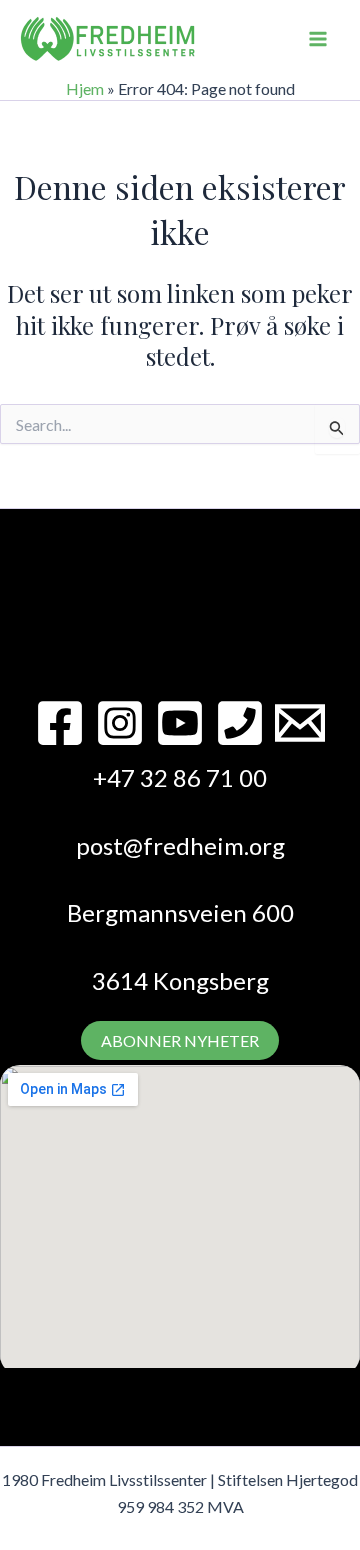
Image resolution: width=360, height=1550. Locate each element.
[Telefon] (240, 723)
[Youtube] (180, 723)
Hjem (85, 88)
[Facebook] (60, 723)
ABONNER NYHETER (180, 1040)
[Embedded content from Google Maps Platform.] (180, 1216)
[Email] (300, 723)
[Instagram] (120, 723)
